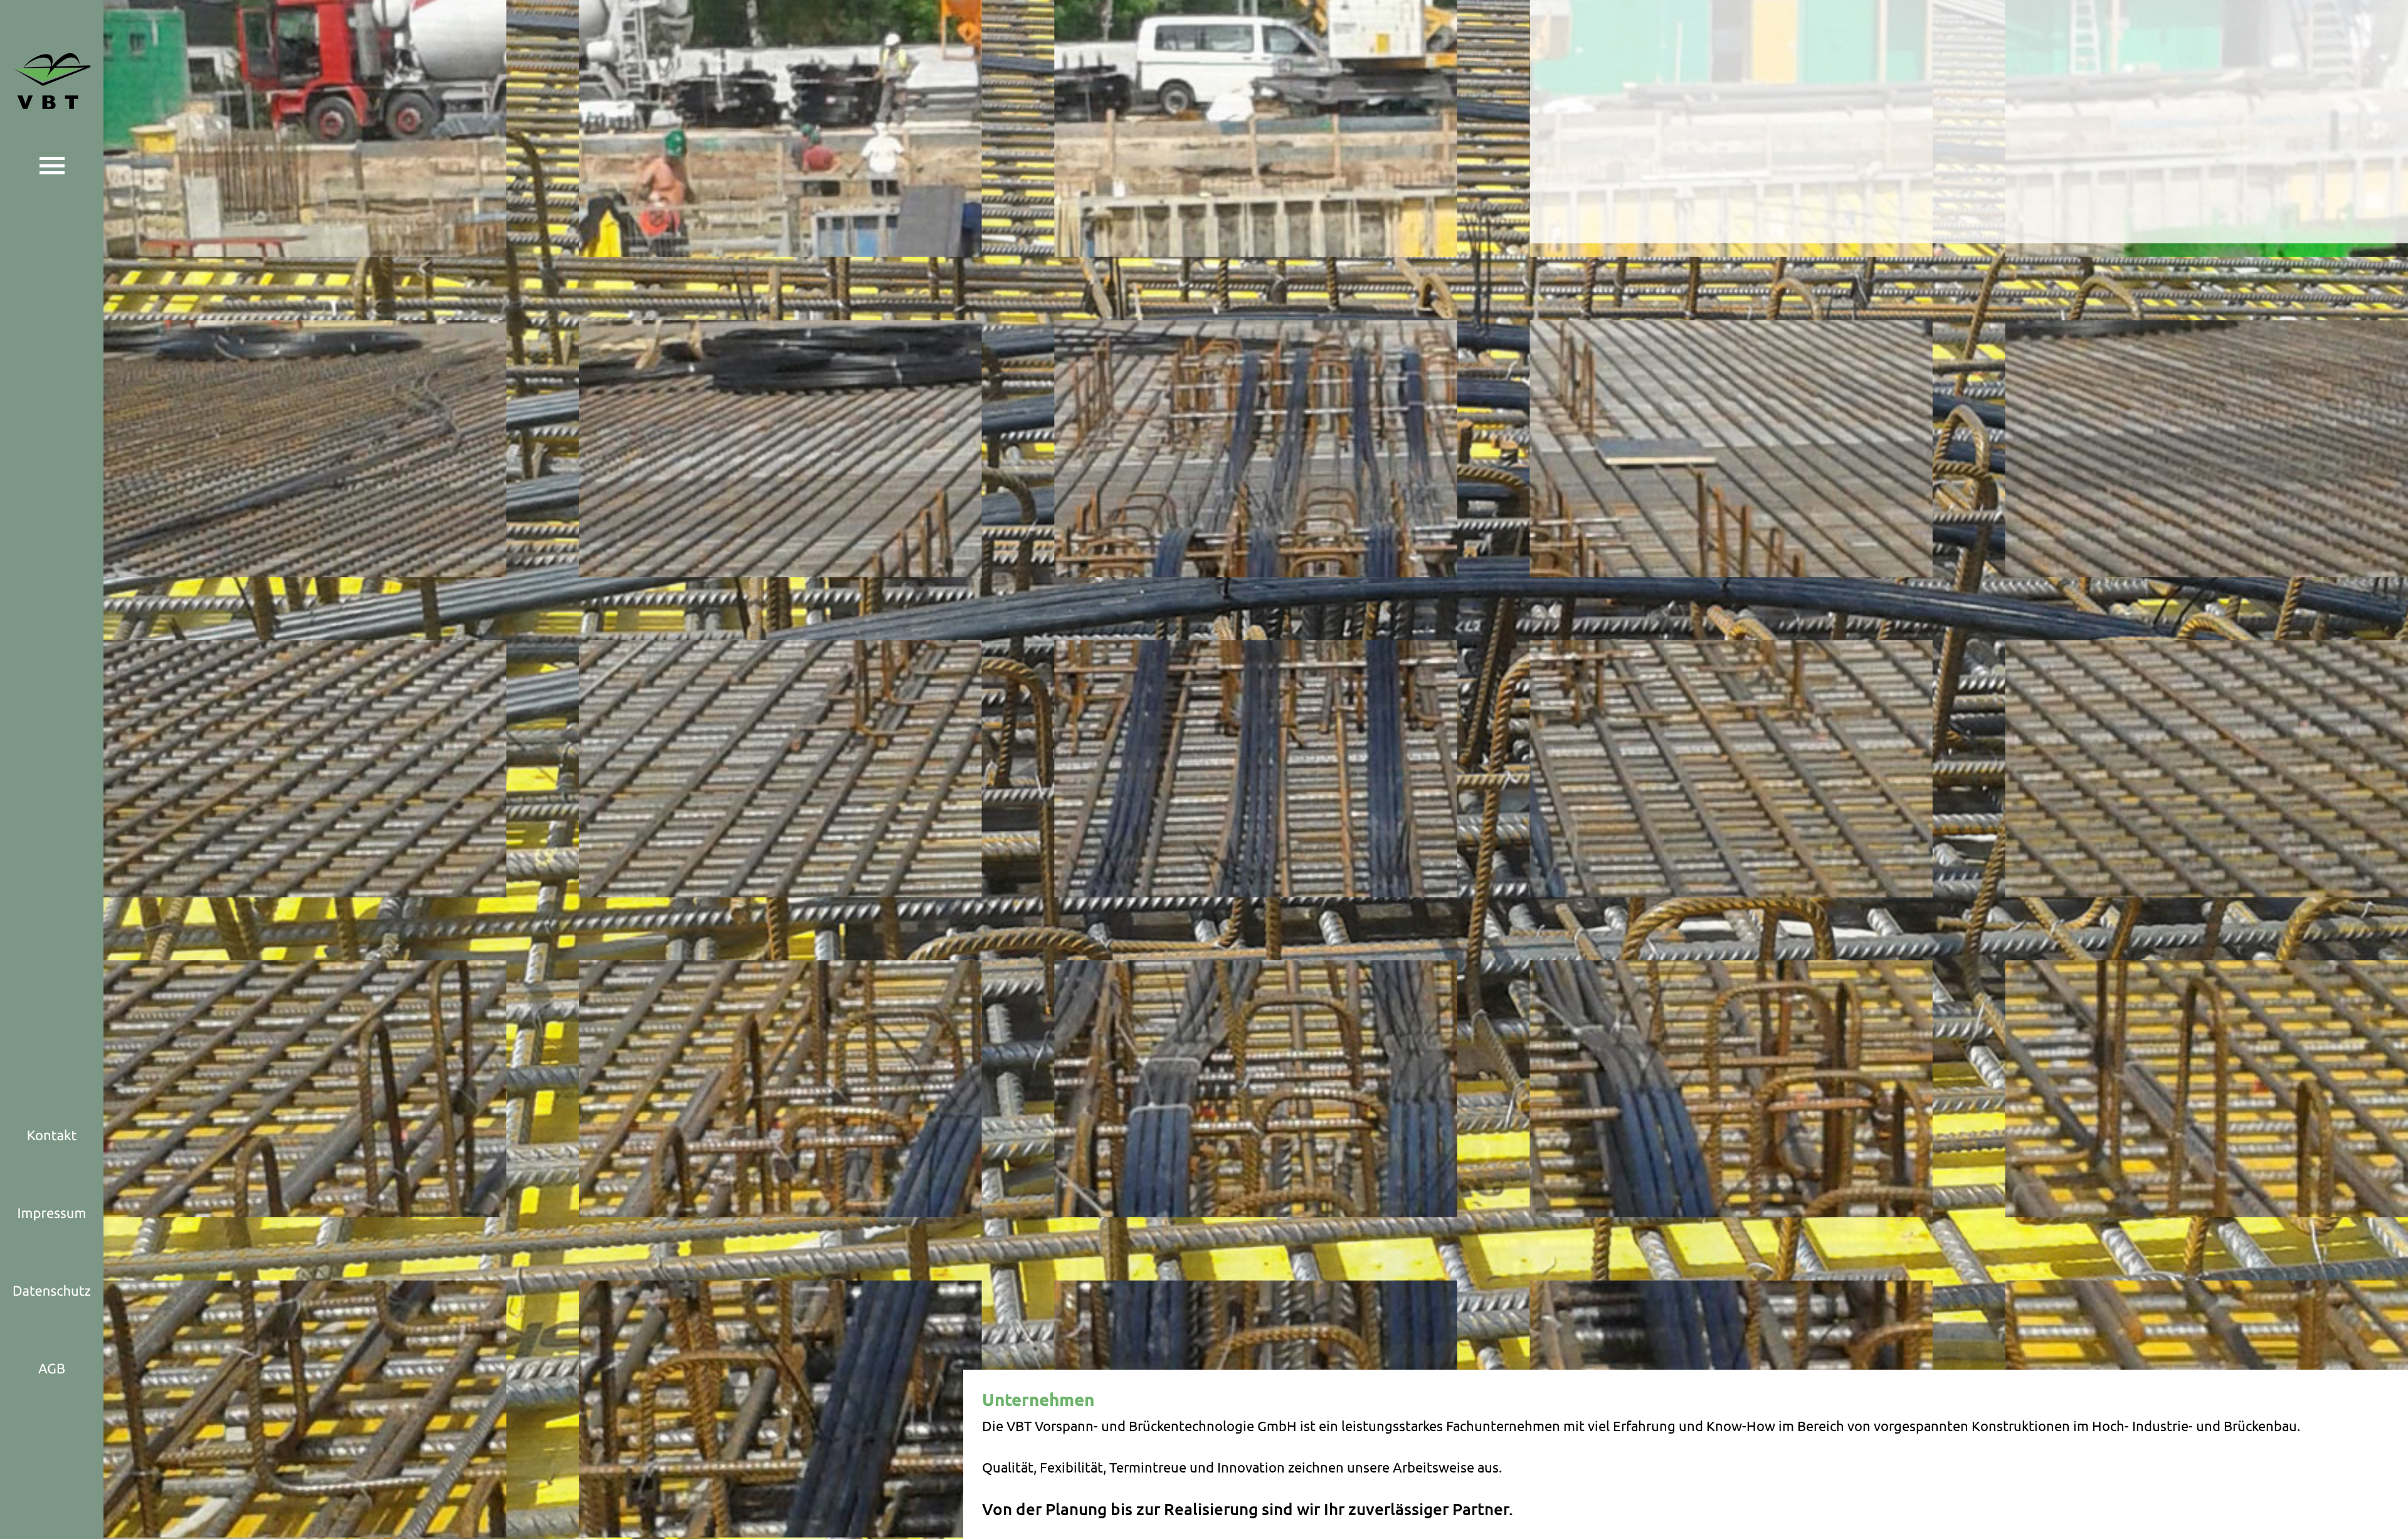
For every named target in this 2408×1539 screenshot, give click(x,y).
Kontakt (52, 1135)
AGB (52, 1369)
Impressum (52, 1213)
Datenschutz (52, 1291)
